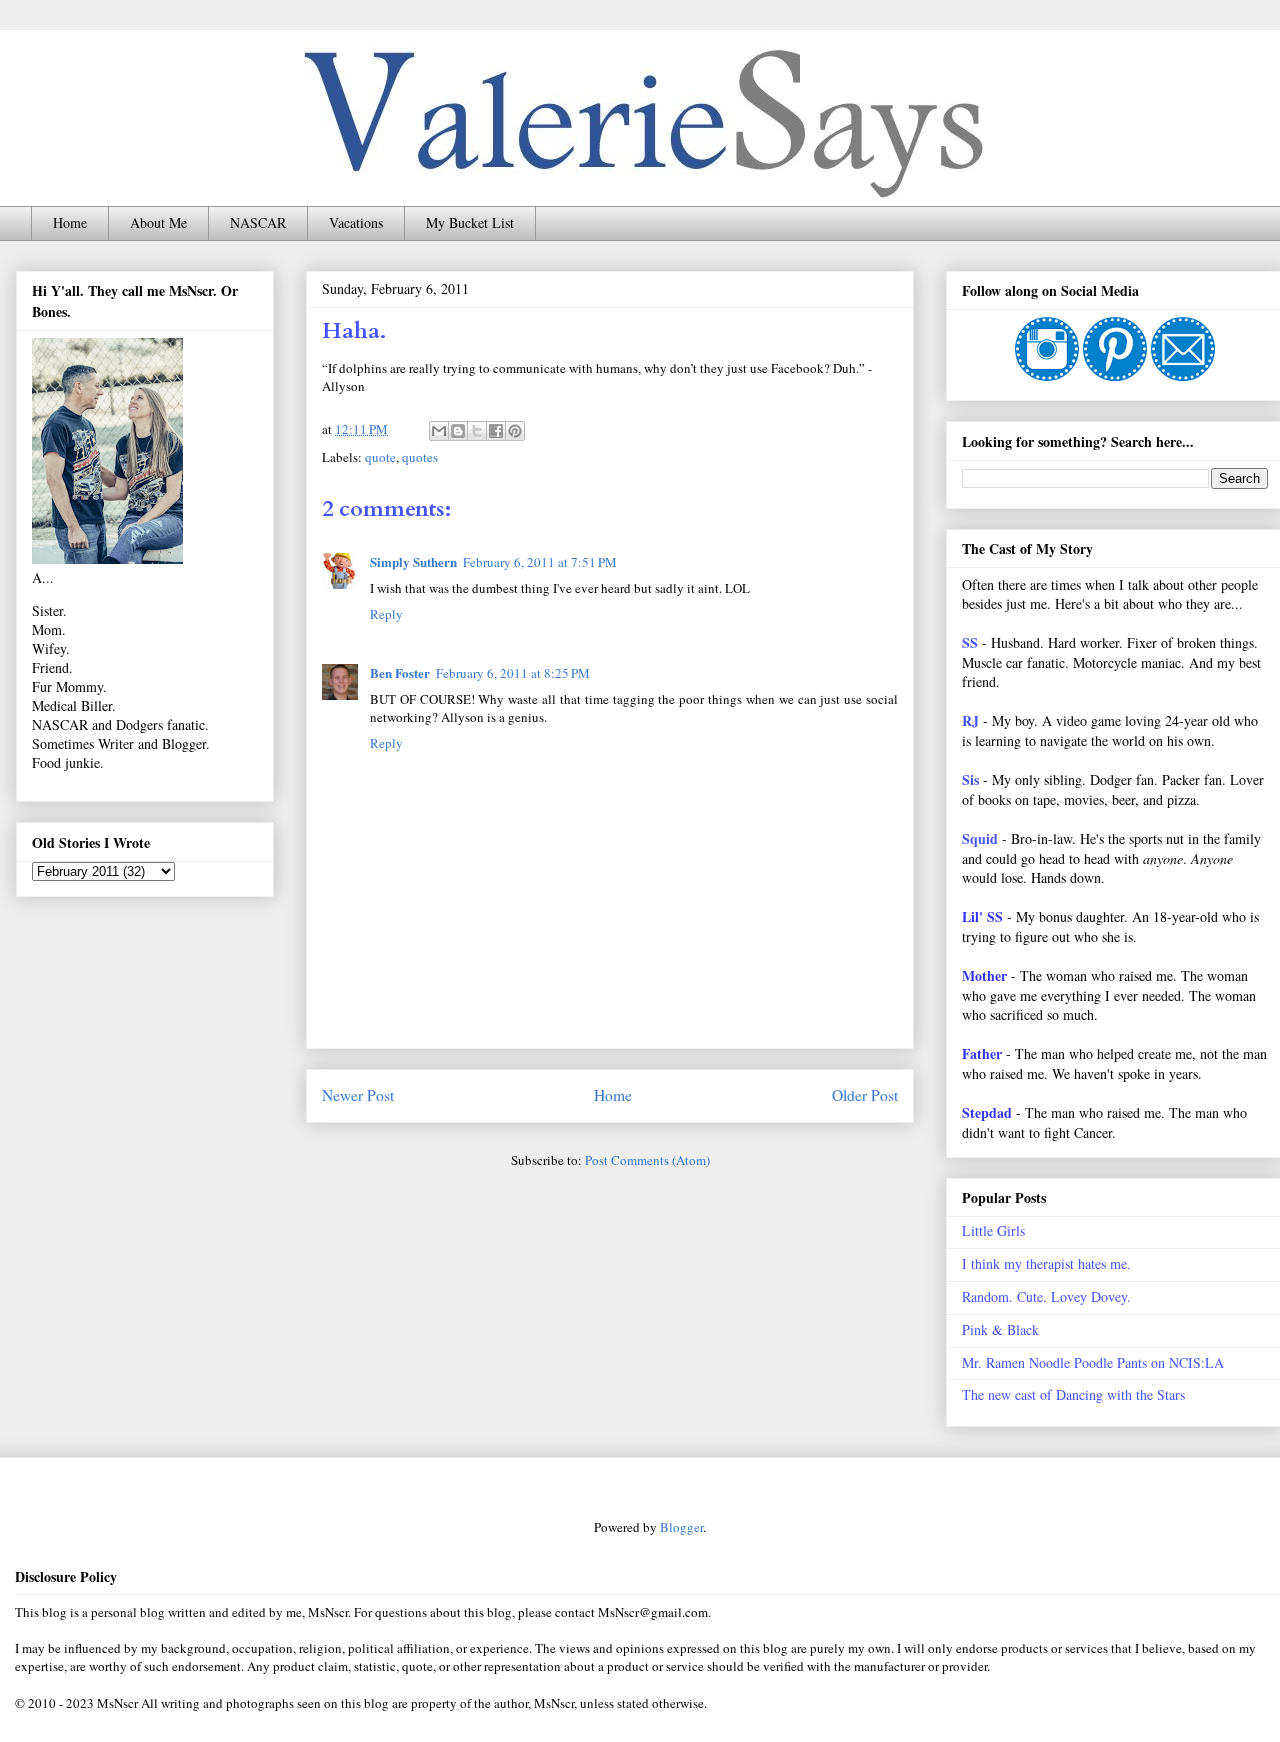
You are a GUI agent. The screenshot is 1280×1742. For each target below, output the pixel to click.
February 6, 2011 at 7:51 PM (540, 562)
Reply (386, 614)
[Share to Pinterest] (515, 431)
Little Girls (993, 1230)
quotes (420, 457)
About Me (158, 222)
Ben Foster (400, 672)
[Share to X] (477, 431)
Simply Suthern (413, 561)
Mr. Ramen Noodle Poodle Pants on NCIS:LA (1093, 1362)
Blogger (681, 1527)
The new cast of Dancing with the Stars (1073, 1394)
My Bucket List (470, 222)
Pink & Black (1000, 1329)
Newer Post (358, 1095)
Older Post (865, 1095)
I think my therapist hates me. (1046, 1263)
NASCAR (258, 222)
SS (970, 642)
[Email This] (439, 431)
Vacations (356, 222)
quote (380, 457)
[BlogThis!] (458, 431)
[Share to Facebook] (496, 431)
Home (70, 222)
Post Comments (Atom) (647, 1160)
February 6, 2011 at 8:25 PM (513, 673)
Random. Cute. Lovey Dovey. (1046, 1296)
